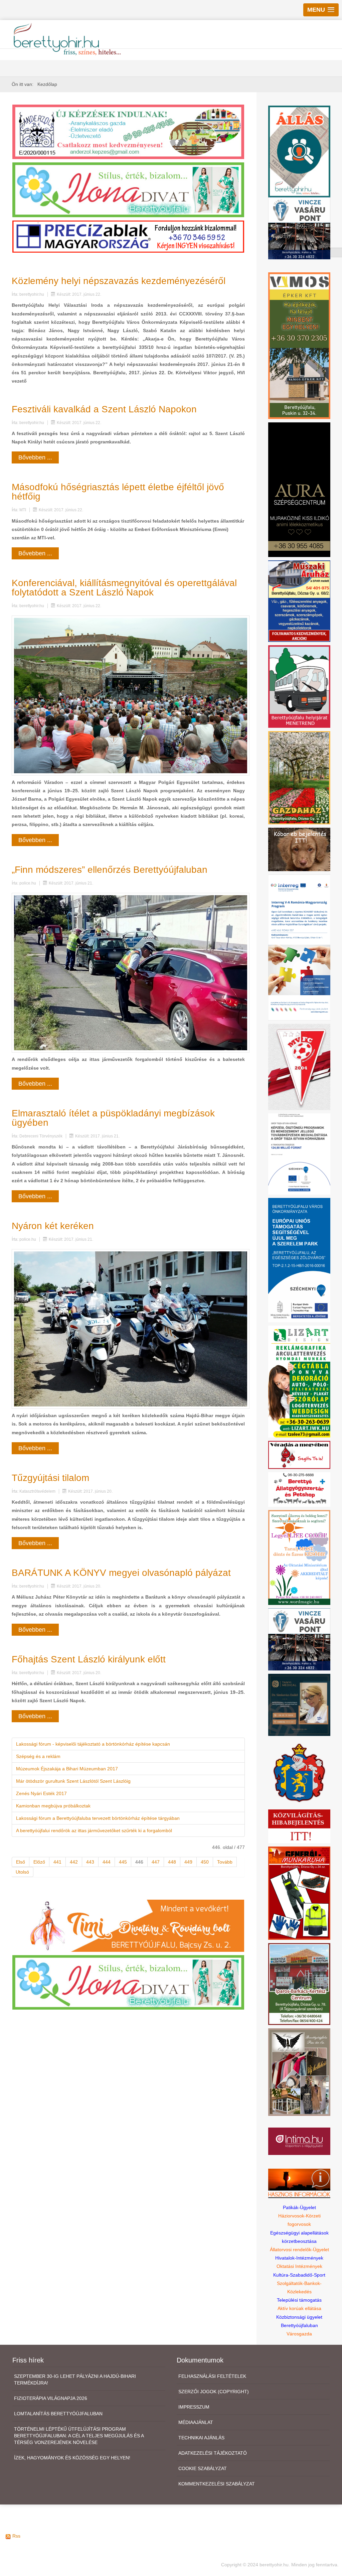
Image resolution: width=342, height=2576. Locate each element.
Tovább (225, 1862)
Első (21, 1862)
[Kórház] (299, 1154)
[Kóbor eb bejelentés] (299, 849)
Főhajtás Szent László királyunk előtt (89, 1659)
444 (107, 1862)
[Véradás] (299, 1455)
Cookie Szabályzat (203, 2468)
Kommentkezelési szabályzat (217, 2484)
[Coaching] (299, 1557)
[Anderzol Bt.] (128, 131)
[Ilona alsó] (128, 1982)
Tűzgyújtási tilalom (50, 1478)
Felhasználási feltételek (212, 2376)
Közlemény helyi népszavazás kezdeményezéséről (119, 281)
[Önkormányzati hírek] (299, 1772)
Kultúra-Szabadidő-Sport (299, 2275)
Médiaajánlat (196, 2422)
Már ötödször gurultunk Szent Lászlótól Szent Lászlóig (73, 1781)
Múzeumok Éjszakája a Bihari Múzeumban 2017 (67, 1769)
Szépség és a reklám (38, 1756)
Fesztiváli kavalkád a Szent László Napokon (104, 409)
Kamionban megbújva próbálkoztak (53, 1806)
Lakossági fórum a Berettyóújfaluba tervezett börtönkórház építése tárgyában (98, 1818)
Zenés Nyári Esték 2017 (41, 1793)
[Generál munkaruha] (299, 1893)
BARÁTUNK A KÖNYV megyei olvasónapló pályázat (121, 1573)
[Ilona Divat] (128, 189)
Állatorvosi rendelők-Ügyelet (299, 2250)
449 (188, 1862)
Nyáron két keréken (53, 1226)
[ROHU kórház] (299, 947)
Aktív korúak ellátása (299, 2308)
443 (90, 1862)
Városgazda (299, 2334)
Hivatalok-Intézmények (299, 2258)
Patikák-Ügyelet (299, 2207)
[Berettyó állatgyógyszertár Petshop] (299, 1489)
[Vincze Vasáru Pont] (299, 1639)
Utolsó (22, 1872)
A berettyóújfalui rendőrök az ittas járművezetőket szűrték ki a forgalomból (94, 1831)
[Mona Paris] (299, 2072)
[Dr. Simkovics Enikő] (299, 1705)
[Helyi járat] (299, 686)
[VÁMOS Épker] (299, 345)
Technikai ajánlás (201, 2438)
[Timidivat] (128, 1925)
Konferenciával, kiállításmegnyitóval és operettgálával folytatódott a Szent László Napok (124, 588)
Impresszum (194, 2407)
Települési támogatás (299, 2300)
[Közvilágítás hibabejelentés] (299, 1826)
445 (123, 1862)
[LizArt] (299, 1381)
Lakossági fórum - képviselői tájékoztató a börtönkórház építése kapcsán (93, 1744)
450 (205, 1862)
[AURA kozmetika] (299, 489)
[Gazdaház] (299, 777)
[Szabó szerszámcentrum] (299, 1984)
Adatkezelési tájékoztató (213, 2453)
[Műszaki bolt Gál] (299, 601)
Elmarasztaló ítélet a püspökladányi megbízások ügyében (113, 1118)
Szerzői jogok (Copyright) (214, 2392)
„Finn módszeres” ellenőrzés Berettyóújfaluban (110, 870)
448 (172, 1862)
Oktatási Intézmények (299, 2266)
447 (156, 1862)
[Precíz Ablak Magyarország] (128, 236)
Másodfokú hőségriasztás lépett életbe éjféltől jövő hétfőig (118, 492)
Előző (39, 1862)
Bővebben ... (35, 457)
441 (57, 1862)
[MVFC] (299, 1067)
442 (74, 1862)
